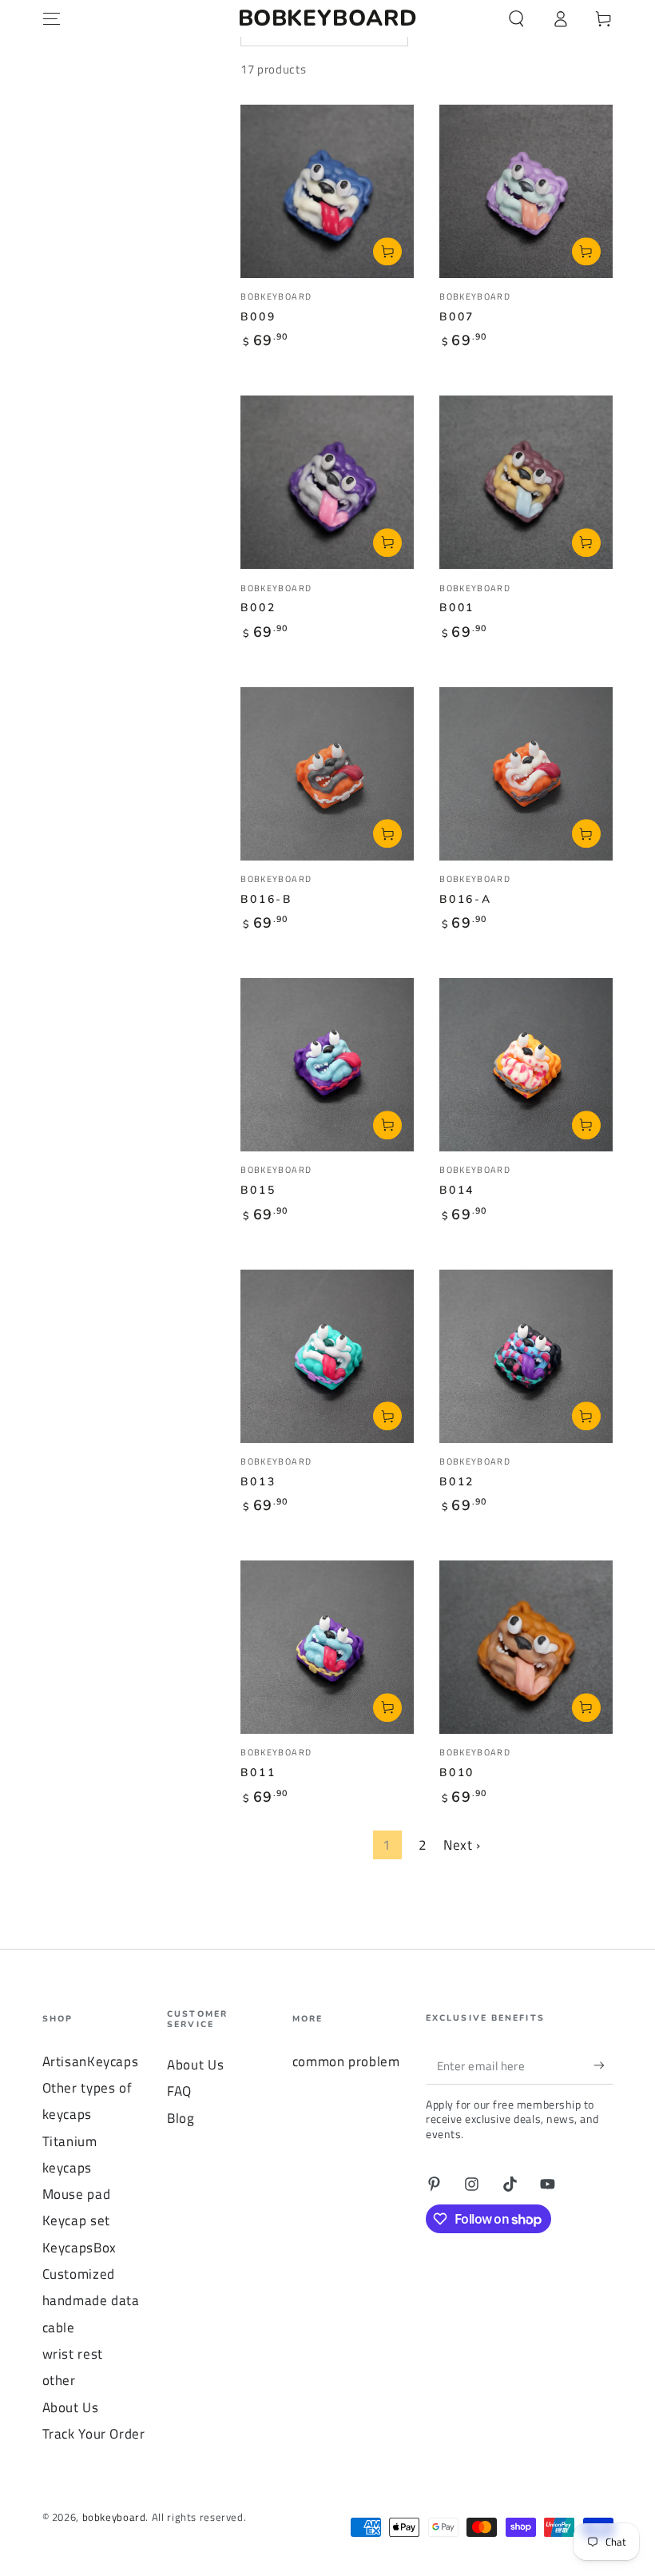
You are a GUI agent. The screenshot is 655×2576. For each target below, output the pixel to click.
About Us (71, 2407)
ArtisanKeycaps (91, 2061)
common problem (346, 2061)
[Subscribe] (603, 2065)
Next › (462, 1845)
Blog (181, 2118)
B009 (258, 317)
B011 (258, 1773)
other (59, 2380)
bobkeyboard (114, 2517)
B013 (258, 1482)
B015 (258, 1190)
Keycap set (76, 2220)
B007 (457, 317)
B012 (457, 1482)
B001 (457, 608)
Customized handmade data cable (91, 2301)
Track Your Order (94, 2434)
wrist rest (73, 2354)
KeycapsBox (79, 2248)
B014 (457, 1190)
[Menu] (52, 18)
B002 (258, 608)
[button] (516, 18)
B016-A (466, 899)
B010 (457, 1773)
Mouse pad (77, 2194)
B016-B (266, 899)
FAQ (179, 2091)
